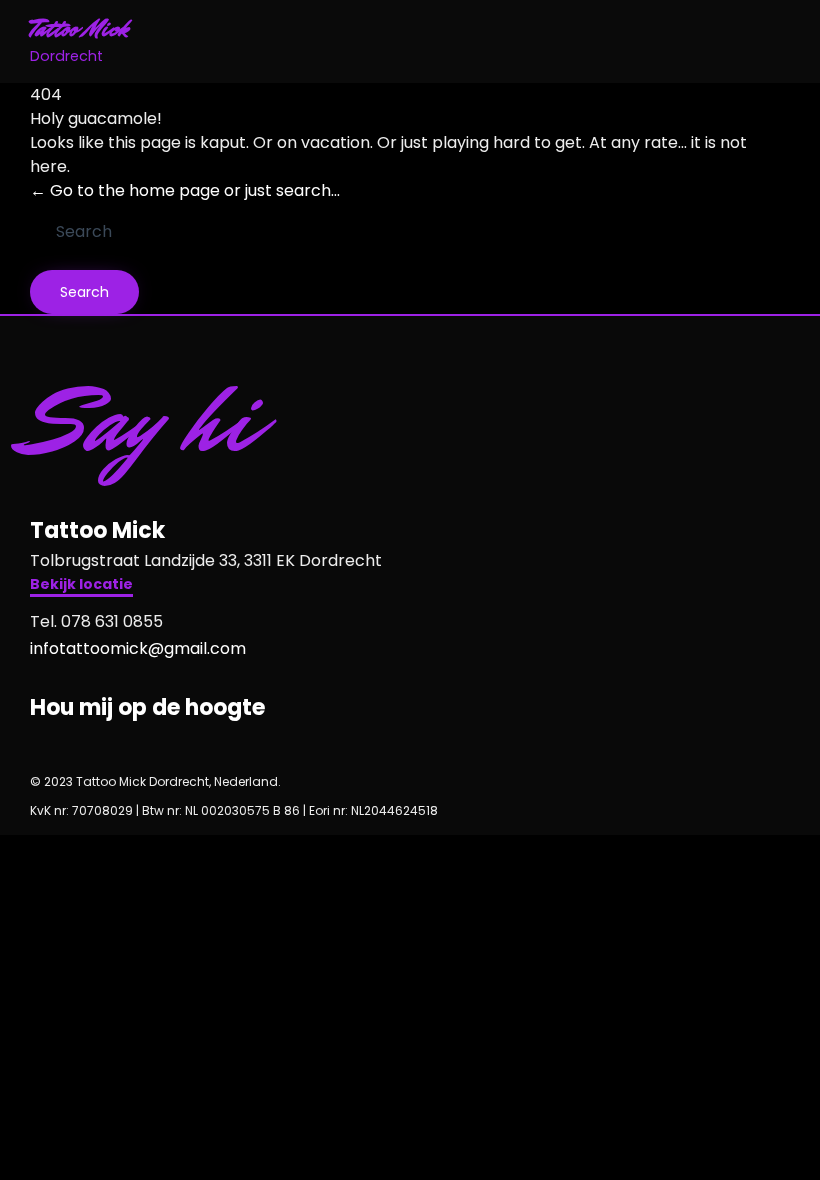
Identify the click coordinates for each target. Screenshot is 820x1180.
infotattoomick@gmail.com (138, 648)
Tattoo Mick (79, 29)
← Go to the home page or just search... (185, 190)
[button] (81, 586)
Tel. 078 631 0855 (96, 621)
